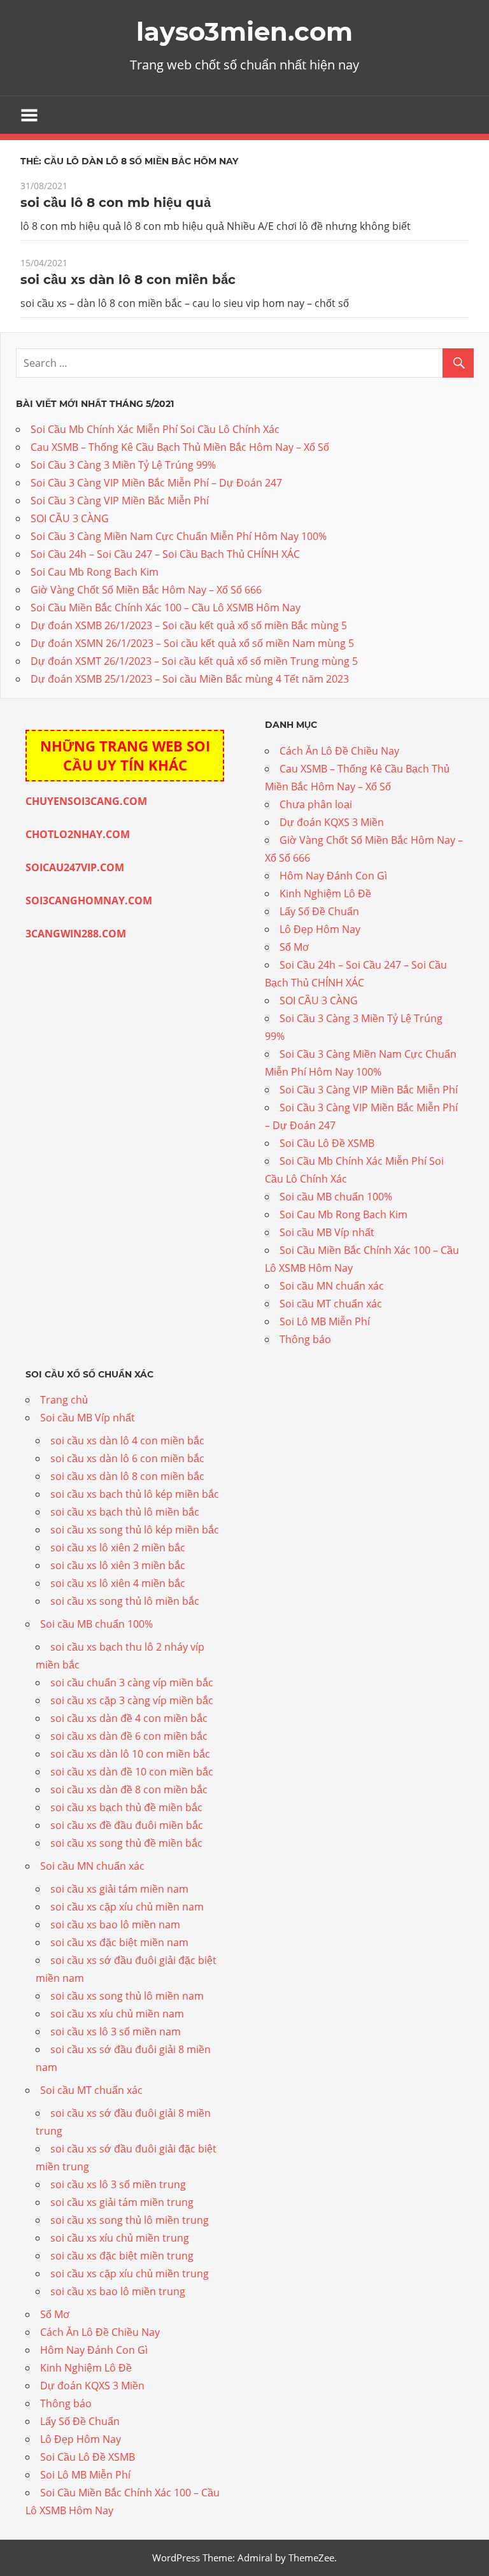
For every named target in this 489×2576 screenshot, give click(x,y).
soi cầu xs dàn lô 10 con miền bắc (130, 1754)
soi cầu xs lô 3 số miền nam (116, 2032)
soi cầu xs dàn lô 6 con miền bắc (127, 1458)
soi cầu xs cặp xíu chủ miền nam (127, 1907)
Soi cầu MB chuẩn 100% (336, 1197)
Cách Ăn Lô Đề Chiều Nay (339, 751)
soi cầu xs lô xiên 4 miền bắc (118, 1583)
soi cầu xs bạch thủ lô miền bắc (125, 1512)
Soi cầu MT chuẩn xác (331, 1304)
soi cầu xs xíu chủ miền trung (120, 2238)
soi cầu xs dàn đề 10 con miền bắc (132, 1772)
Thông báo (305, 1339)
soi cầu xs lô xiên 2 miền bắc (118, 1548)
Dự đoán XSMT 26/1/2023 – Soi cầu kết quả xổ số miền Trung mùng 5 (194, 661)
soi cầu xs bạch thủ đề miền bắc (126, 1807)
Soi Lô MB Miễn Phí (325, 1321)
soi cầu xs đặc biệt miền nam (119, 1942)
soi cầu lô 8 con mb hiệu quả (116, 203)
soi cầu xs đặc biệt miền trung (122, 2256)
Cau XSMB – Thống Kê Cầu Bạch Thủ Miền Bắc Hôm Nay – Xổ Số (180, 447)
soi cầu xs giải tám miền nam (119, 1889)
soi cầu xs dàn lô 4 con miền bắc (127, 1441)
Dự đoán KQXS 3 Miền (332, 822)
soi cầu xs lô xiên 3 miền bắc (118, 1565)
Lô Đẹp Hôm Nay (320, 929)
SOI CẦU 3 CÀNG (70, 518)
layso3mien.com (244, 32)
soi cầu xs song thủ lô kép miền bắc (135, 1530)
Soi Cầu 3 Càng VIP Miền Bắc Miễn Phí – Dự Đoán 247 (156, 483)
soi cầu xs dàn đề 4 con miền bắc (129, 1718)
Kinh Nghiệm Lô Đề (325, 893)
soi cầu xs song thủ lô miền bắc (125, 1601)
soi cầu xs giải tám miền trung (122, 2202)
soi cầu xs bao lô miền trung (118, 2291)
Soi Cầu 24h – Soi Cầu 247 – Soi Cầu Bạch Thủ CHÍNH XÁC (165, 554)
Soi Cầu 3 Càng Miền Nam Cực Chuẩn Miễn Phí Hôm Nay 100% (179, 536)
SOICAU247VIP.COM (75, 867)
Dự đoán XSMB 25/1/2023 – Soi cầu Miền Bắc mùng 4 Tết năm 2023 (190, 679)
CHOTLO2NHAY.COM (78, 834)
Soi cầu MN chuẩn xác (332, 1286)
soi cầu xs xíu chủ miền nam (117, 2014)
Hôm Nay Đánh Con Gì (333, 876)
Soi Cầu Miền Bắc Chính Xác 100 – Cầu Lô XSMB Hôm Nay (166, 608)
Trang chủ (64, 1400)
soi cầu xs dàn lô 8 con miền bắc (128, 280)
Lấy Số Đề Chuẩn (319, 911)
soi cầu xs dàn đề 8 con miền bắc (129, 1790)
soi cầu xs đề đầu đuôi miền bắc (127, 1825)
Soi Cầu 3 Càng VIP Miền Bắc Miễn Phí (120, 501)
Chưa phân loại (316, 804)
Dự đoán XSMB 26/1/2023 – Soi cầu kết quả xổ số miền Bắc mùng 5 (189, 625)
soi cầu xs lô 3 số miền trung (118, 2184)
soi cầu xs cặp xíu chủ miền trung (130, 2274)
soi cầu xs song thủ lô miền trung (130, 2220)
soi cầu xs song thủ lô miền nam (127, 1996)
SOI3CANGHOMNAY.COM (89, 900)
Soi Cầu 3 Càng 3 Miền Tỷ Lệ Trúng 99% (123, 465)
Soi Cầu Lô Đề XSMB (327, 1143)
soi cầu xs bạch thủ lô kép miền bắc (135, 1494)
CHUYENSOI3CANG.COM (86, 801)
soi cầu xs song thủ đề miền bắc (126, 1843)
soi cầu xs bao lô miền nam (115, 1925)
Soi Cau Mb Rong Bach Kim (95, 572)
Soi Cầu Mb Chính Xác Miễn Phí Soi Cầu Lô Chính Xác (155, 429)
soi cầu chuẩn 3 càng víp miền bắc (132, 1683)
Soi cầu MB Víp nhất (327, 1232)
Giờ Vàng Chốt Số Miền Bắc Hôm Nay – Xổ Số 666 (146, 590)
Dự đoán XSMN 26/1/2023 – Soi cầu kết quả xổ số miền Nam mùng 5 (192, 643)
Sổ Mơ (294, 947)
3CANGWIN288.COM (76, 934)
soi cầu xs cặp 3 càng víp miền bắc (132, 1700)
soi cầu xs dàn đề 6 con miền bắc (129, 1736)
